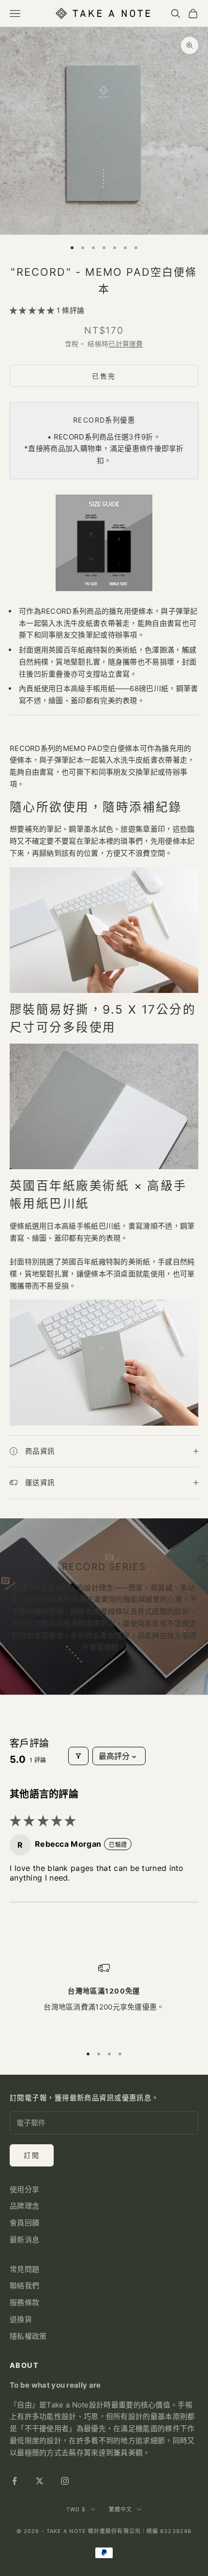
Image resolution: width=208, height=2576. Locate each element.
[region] (104, 2000)
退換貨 (21, 2319)
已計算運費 (126, 344)
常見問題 (24, 2269)
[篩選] (78, 1756)
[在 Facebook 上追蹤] (15, 2481)
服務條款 (24, 2302)
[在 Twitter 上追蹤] (40, 2481)
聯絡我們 (24, 2286)
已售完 (104, 376)
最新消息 (24, 2240)
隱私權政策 (28, 2336)
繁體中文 (120, 2509)
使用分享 (24, 2189)
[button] (33, 310)
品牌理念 (24, 2206)
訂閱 (32, 2155)
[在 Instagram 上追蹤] (65, 2481)
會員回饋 (24, 2223)
